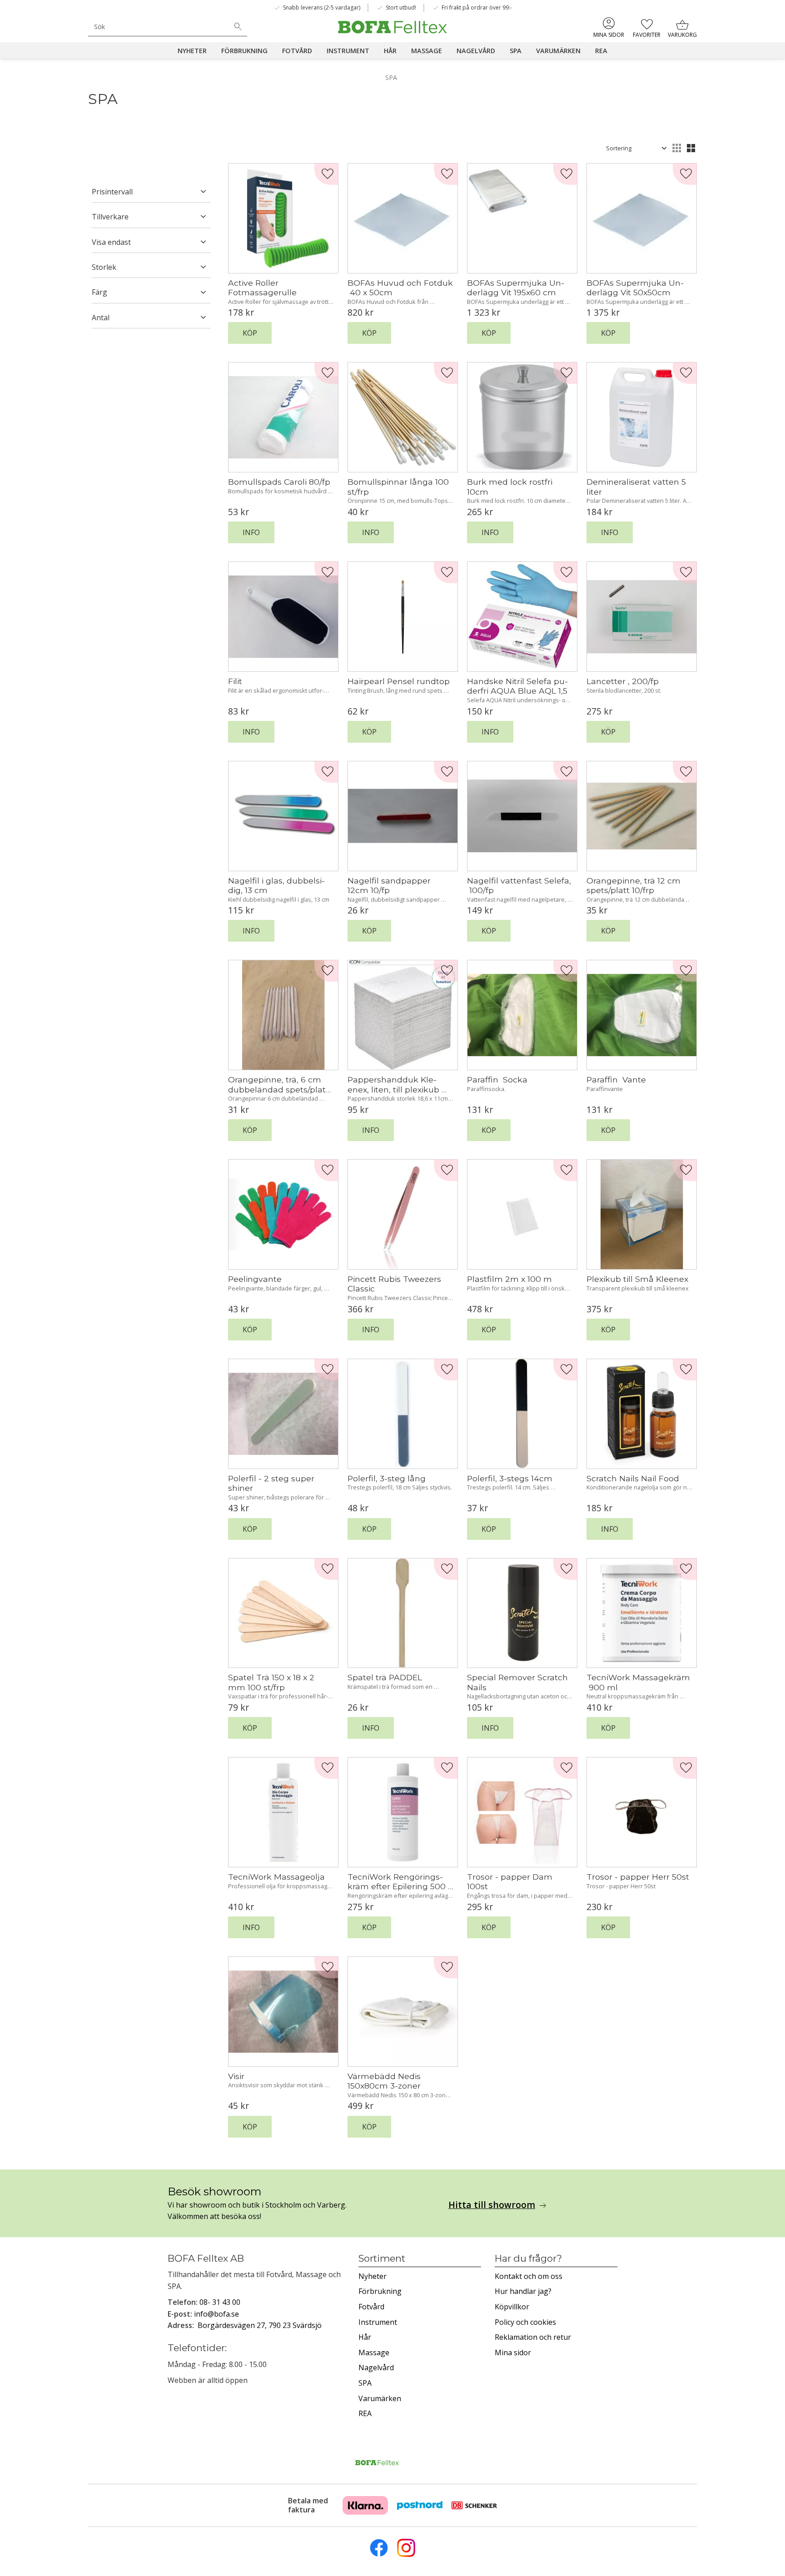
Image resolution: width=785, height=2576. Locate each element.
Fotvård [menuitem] (297, 51)
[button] (647, 27)
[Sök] (238, 27)
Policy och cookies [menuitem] (525, 2322)
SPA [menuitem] (516, 51)
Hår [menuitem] (390, 51)
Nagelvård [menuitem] (476, 51)
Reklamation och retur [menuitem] (533, 2337)
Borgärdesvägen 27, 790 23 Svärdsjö (260, 2325)
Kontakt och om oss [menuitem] (529, 2276)
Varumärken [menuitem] (558, 51)
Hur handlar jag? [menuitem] (523, 2291)
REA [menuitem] (601, 51)
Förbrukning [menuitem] (244, 51)
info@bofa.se (216, 2314)
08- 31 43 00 (220, 2302)
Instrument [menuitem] (348, 51)
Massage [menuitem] (427, 51)
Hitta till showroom (492, 2205)
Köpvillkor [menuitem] (512, 2307)
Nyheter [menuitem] (192, 51)
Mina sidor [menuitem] (609, 35)
